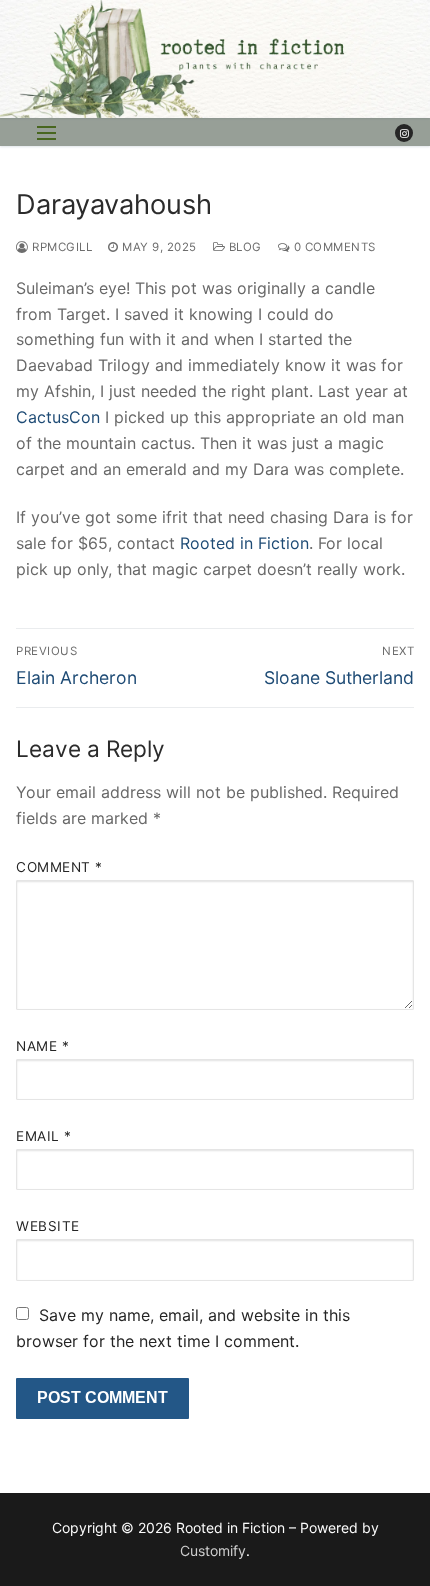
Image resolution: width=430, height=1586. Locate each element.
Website (48, 1226)
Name (42, 1046)
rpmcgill (60, 247)
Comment (59, 867)
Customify (213, 1550)
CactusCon (58, 417)
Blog (243, 247)
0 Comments (333, 247)
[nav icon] (46, 133)
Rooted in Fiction (244, 543)
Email (44, 1136)
